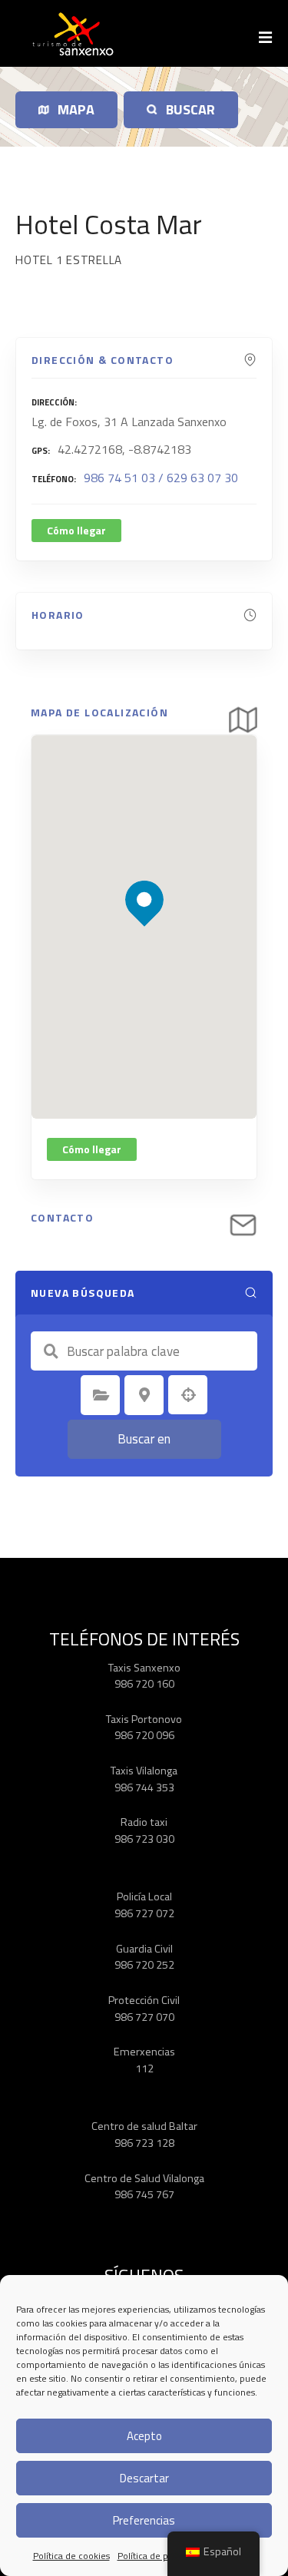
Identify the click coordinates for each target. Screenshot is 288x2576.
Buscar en (144, 1439)
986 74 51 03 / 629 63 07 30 (161, 478)
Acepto (144, 2436)
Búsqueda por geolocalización (188, 1395)
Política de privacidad (161, 2556)
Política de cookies (71, 2556)
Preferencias (144, 2520)
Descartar (144, 2478)
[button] (145, 873)
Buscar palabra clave (51, 1351)
